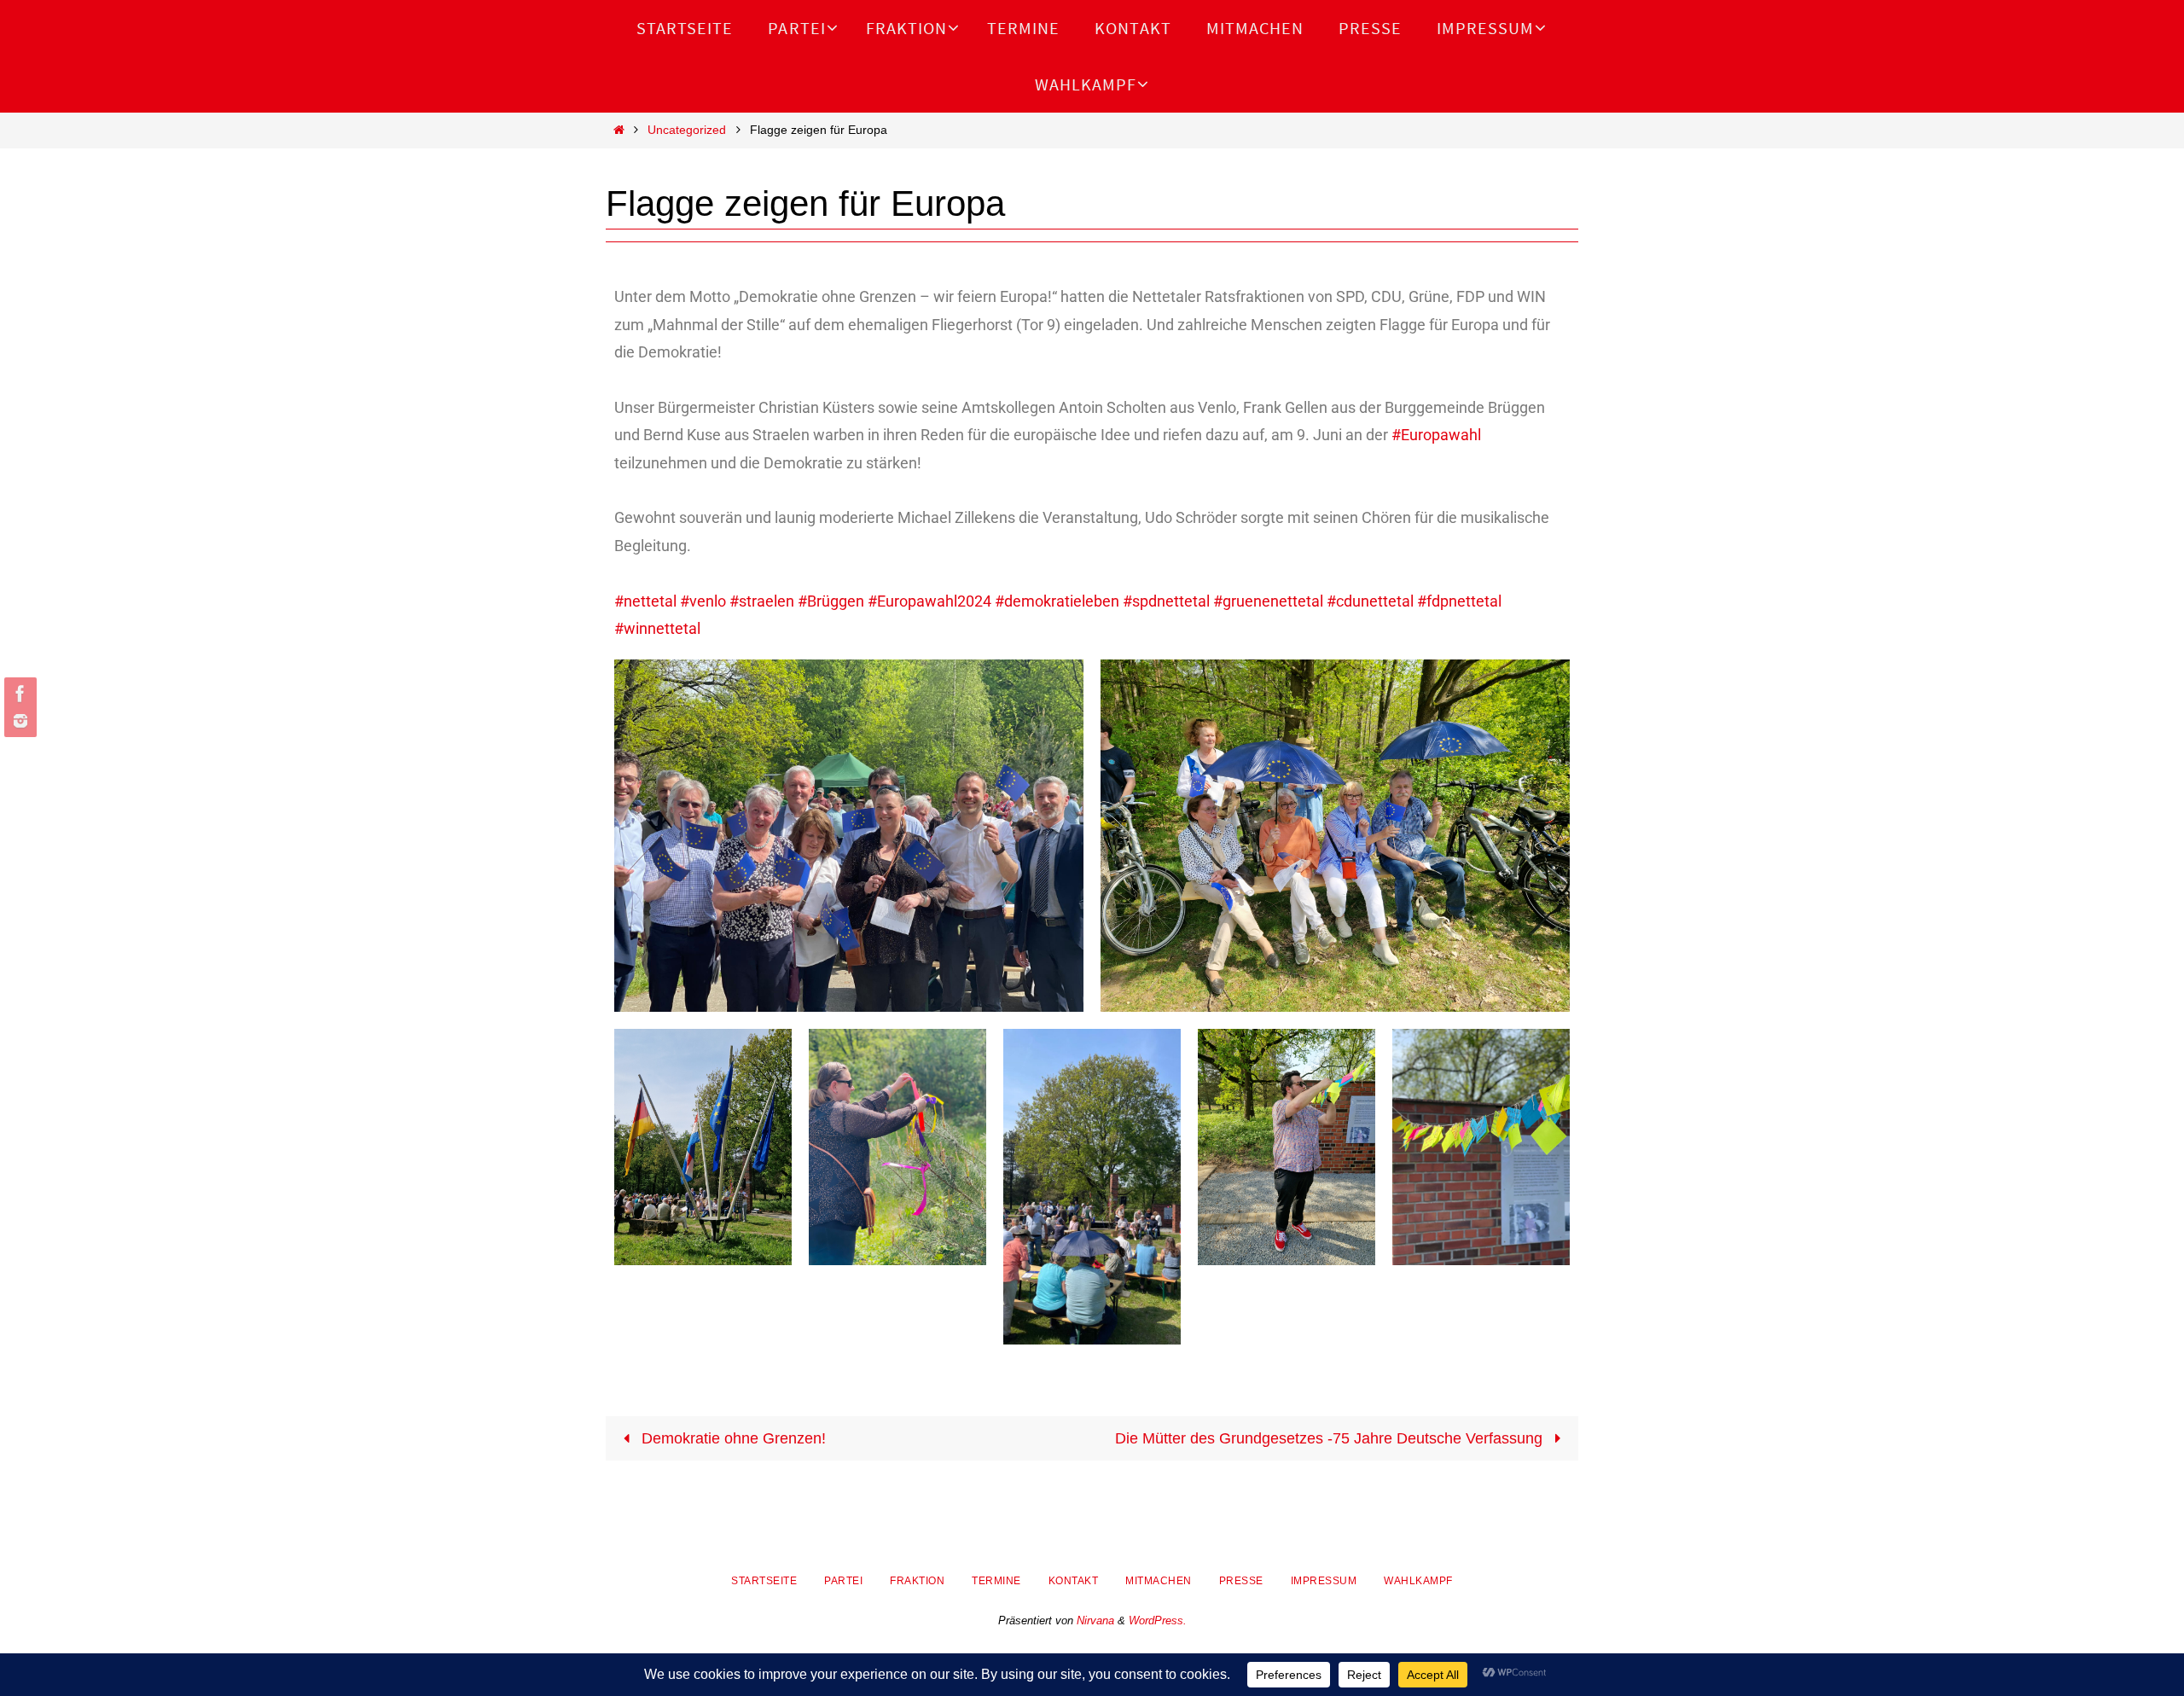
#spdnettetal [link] (1166, 601)
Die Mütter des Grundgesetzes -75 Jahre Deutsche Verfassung (1331, 1438)
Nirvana (1095, 1620)
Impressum (1324, 1581)
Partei (843, 1581)
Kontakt (1074, 1581)
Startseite (764, 1581)
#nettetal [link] (645, 601)
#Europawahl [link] (1436, 435)
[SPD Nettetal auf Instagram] (18, 721)
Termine (996, 1581)
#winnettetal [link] (657, 628)
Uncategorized (687, 130)
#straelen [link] (762, 601)
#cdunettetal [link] (1370, 601)
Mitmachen (1159, 1581)
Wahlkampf (1418, 1581)
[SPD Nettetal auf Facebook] (18, 694)
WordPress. (1158, 1620)
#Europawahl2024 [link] (929, 601)
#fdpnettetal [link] (1459, 601)
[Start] (619, 130)
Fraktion (917, 1581)
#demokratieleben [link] (1057, 601)
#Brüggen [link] (831, 601)
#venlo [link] (703, 601)
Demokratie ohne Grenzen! (732, 1438)
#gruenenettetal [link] (1268, 601)
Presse (1241, 1581)
